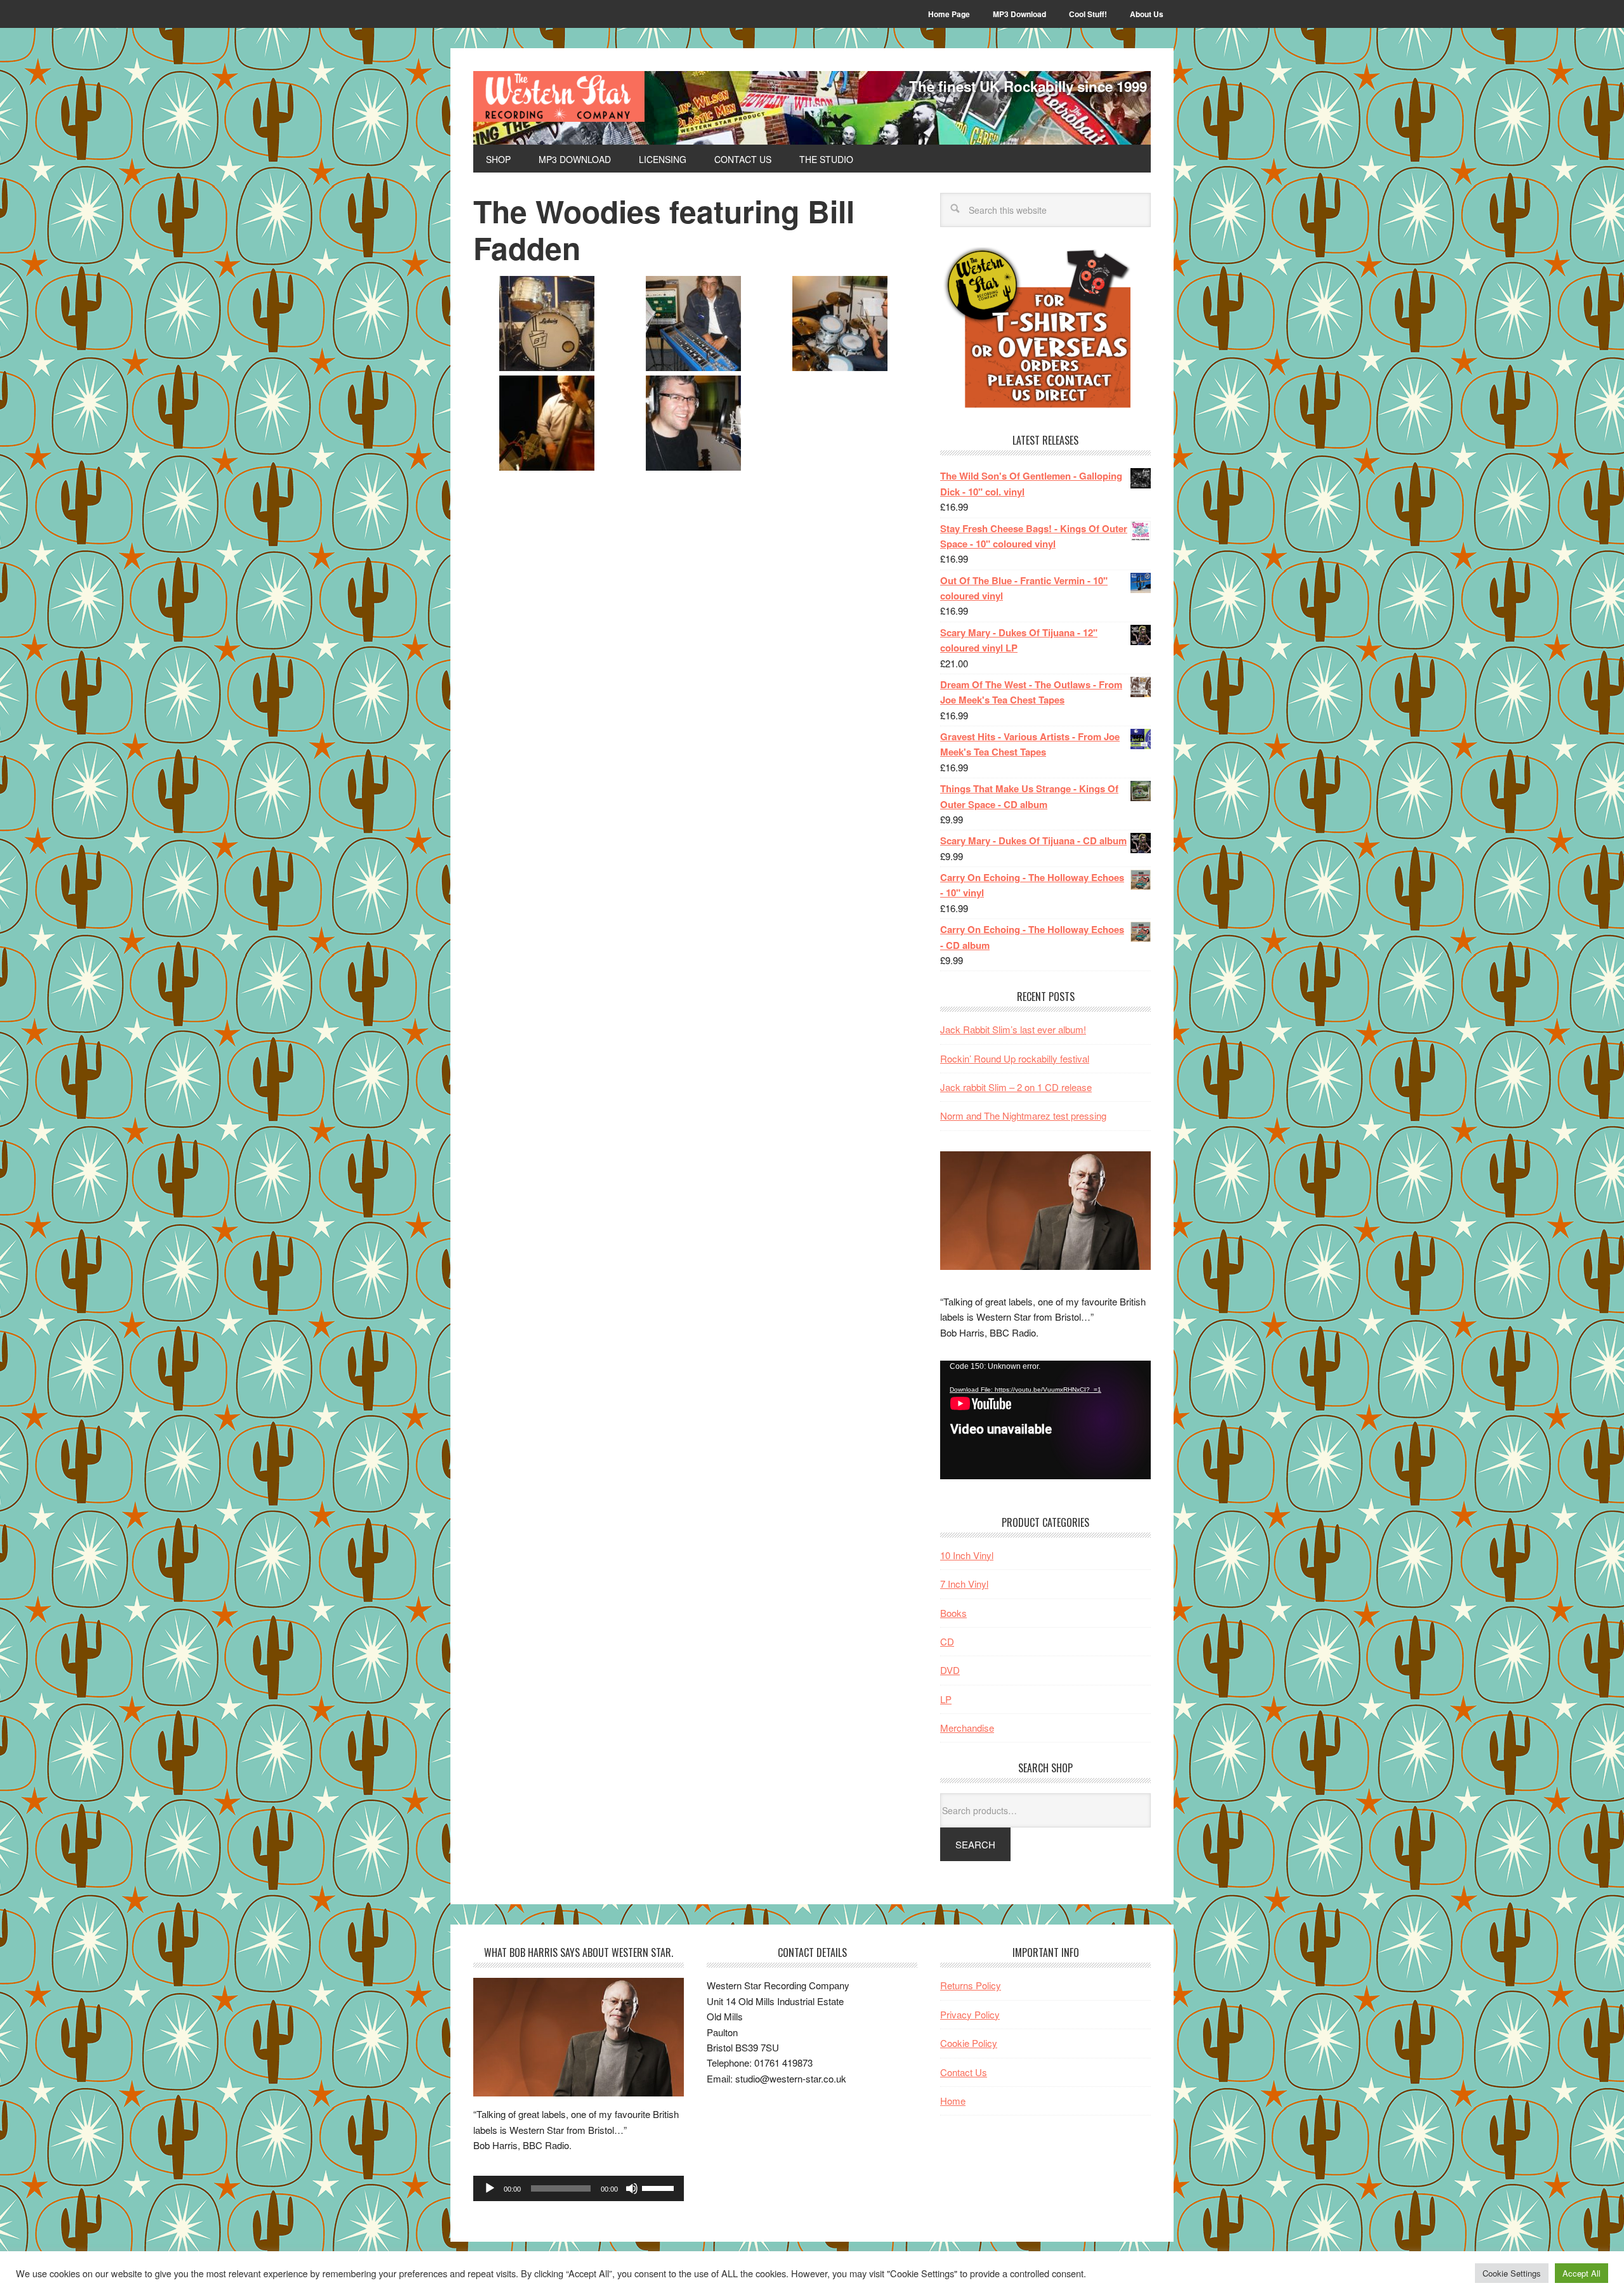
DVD (950, 1670)
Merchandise (967, 1728)
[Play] (490, 2188)
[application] (1045, 1420)
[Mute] (632, 2188)
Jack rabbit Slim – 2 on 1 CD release (1016, 1087)
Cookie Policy (969, 2043)
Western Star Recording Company (559, 96)
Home (953, 2101)
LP (946, 1699)
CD (947, 1641)
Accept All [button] (1581, 2273)
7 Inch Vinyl (964, 1584)
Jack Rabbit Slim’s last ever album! (1013, 1029)
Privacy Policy (970, 2014)
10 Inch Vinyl (967, 1555)
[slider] (660, 2187)
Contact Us (964, 2072)
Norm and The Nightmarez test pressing (1023, 1115)
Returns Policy (971, 1985)
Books (953, 1613)
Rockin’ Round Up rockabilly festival (1015, 1058)
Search (975, 1844)
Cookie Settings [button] (1512, 2273)
